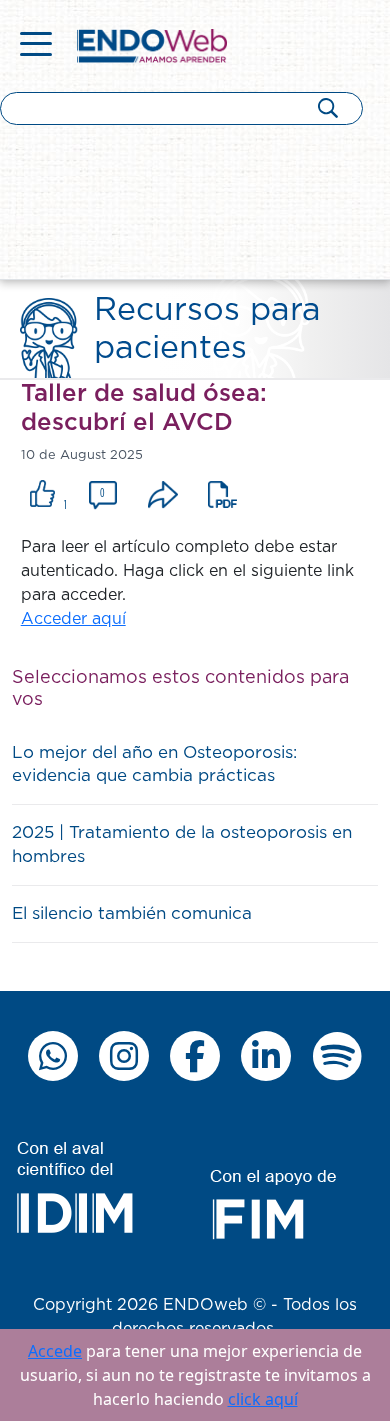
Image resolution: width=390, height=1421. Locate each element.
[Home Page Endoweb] (152, 45)
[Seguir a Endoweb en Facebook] (195, 1056)
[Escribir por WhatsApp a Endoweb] (53, 1056)
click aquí (263, 1399)
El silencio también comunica (132, 913)
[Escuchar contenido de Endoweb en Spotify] (337, 1056)
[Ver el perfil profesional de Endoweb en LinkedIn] (266, 1056)
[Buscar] (328, 107)
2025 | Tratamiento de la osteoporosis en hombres (182, 844)
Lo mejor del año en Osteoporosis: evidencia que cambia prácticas (154, 764)
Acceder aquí (73, 619)
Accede (55, 1351)
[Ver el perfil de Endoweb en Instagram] (124, 1056)
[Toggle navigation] (36, 46)
